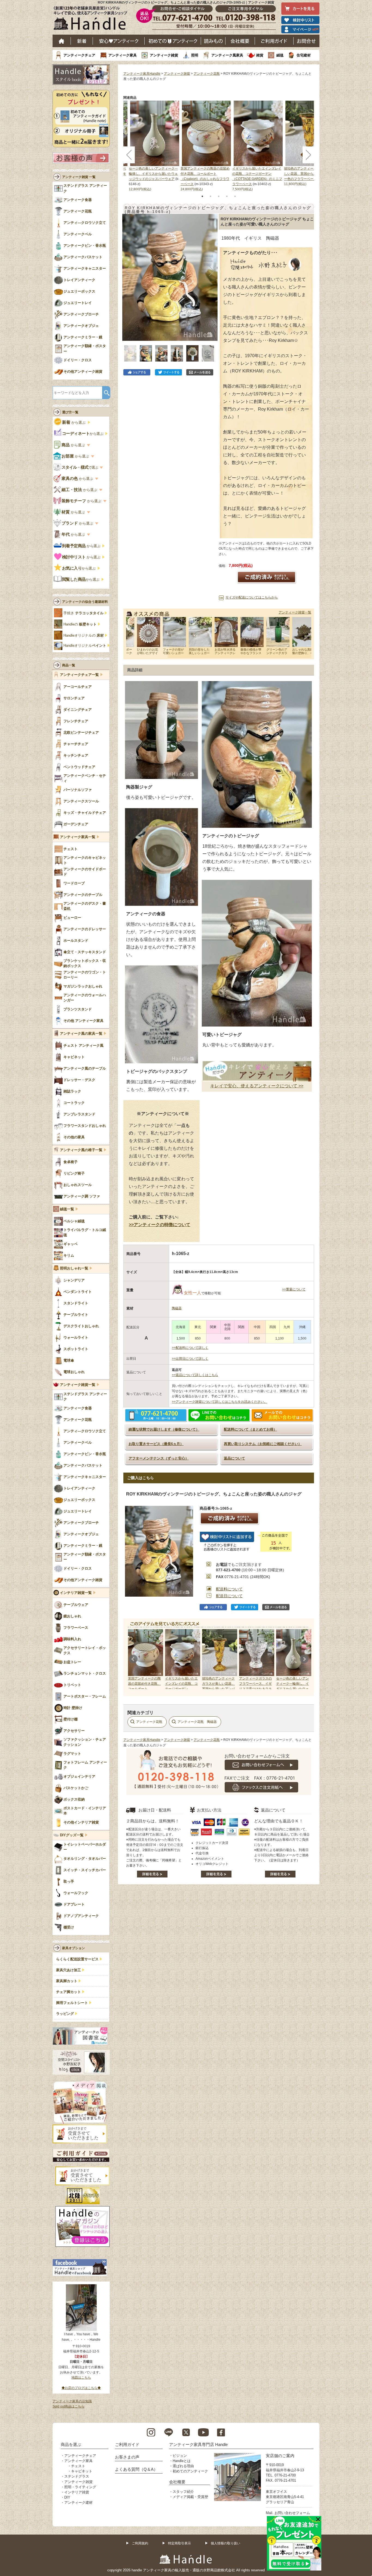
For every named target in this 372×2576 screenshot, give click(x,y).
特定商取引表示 (179, 2543)
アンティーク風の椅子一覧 (81, 1150)
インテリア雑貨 (77, 2492)
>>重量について (294, 1289)
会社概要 (240, 41)
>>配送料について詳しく (190, 1348)
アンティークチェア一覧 (79, 675)
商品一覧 (69, 665)
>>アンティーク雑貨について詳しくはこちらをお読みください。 (219, 1402)
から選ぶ (74, 422)
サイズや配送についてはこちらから (252, 597)
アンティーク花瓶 (207, 74)
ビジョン (180, 2456)
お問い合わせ (307, 41)
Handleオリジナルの (84, 636)
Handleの (80, 624)
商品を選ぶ (71, 2444)
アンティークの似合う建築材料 (85, 602)
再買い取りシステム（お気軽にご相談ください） (263, 1444)
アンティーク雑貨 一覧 (79, 177)
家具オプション (74, 1948)
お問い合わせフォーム (292, 2513)
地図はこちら (81, 2378)
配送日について (229, 1596)
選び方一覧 (70, 412)
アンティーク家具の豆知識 (72, 2401)
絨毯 (280, 55)
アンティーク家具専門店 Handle (198, 2444)
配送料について (229, 1589)
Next (304, 1659)
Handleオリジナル (85, 646)
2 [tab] (211, 196)
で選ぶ (80, 467)
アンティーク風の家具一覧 (81, 1034)
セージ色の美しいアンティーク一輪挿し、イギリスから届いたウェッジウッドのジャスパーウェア (153, 174)
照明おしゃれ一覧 (74, 1268)
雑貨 (260, 55)
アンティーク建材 (78, 2503)
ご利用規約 (140, 2543)
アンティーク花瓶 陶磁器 (197, 1722)
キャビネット (82, 2471)
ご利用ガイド (274, 41)
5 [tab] (235, 196)
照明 (195, 55)
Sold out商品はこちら (68, 2406)
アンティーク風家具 (227, 55)
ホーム (62, 41)
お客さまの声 (127, 2457)
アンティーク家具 (123, 55)
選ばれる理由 (183, 2466)
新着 (82, 41)
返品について (234, 1458)
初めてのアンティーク (190, 2471)
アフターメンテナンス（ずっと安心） (159, 1458)
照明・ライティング (80, 2487)
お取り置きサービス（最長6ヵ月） (156, 1444)
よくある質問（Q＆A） (136, 2469)
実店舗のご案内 (280, 2456)
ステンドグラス (77, 2476)
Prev (133, 1659)
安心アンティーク (119, 41)
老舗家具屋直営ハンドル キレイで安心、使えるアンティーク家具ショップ (92, 19)
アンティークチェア (79, 55)
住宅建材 (304, 55)
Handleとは (182, 2461)
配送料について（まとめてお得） (250, 1429)
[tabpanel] (206, 146)
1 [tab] (202, 196)
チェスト (78, 2466)
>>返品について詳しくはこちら (195, 1375)
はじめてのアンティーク (173, 41)
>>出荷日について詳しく (190, 1359)
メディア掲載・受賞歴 (190, 2497)
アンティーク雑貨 (164, 55)
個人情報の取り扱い (225, 2543)
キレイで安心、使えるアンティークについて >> (257, 1086)
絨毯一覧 (67, 1209)
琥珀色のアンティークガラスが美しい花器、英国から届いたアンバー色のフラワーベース (309, 174)
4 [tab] (227, 196)
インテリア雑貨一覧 (76, 1593)
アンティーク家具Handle (142, 74)
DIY (67, 2497)
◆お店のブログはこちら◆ (81, 2388)
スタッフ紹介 (183, 2492)
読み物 (213, 41)
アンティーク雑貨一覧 (295, 612)
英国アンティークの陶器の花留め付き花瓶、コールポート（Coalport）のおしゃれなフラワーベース (144, 1689)
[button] (128, 271)
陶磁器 (177, 1308)
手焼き (83, 613)
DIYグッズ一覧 (72, 1835)
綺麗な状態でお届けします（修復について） (164, 1429)
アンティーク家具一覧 (78, 837)
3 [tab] (219, 196)
